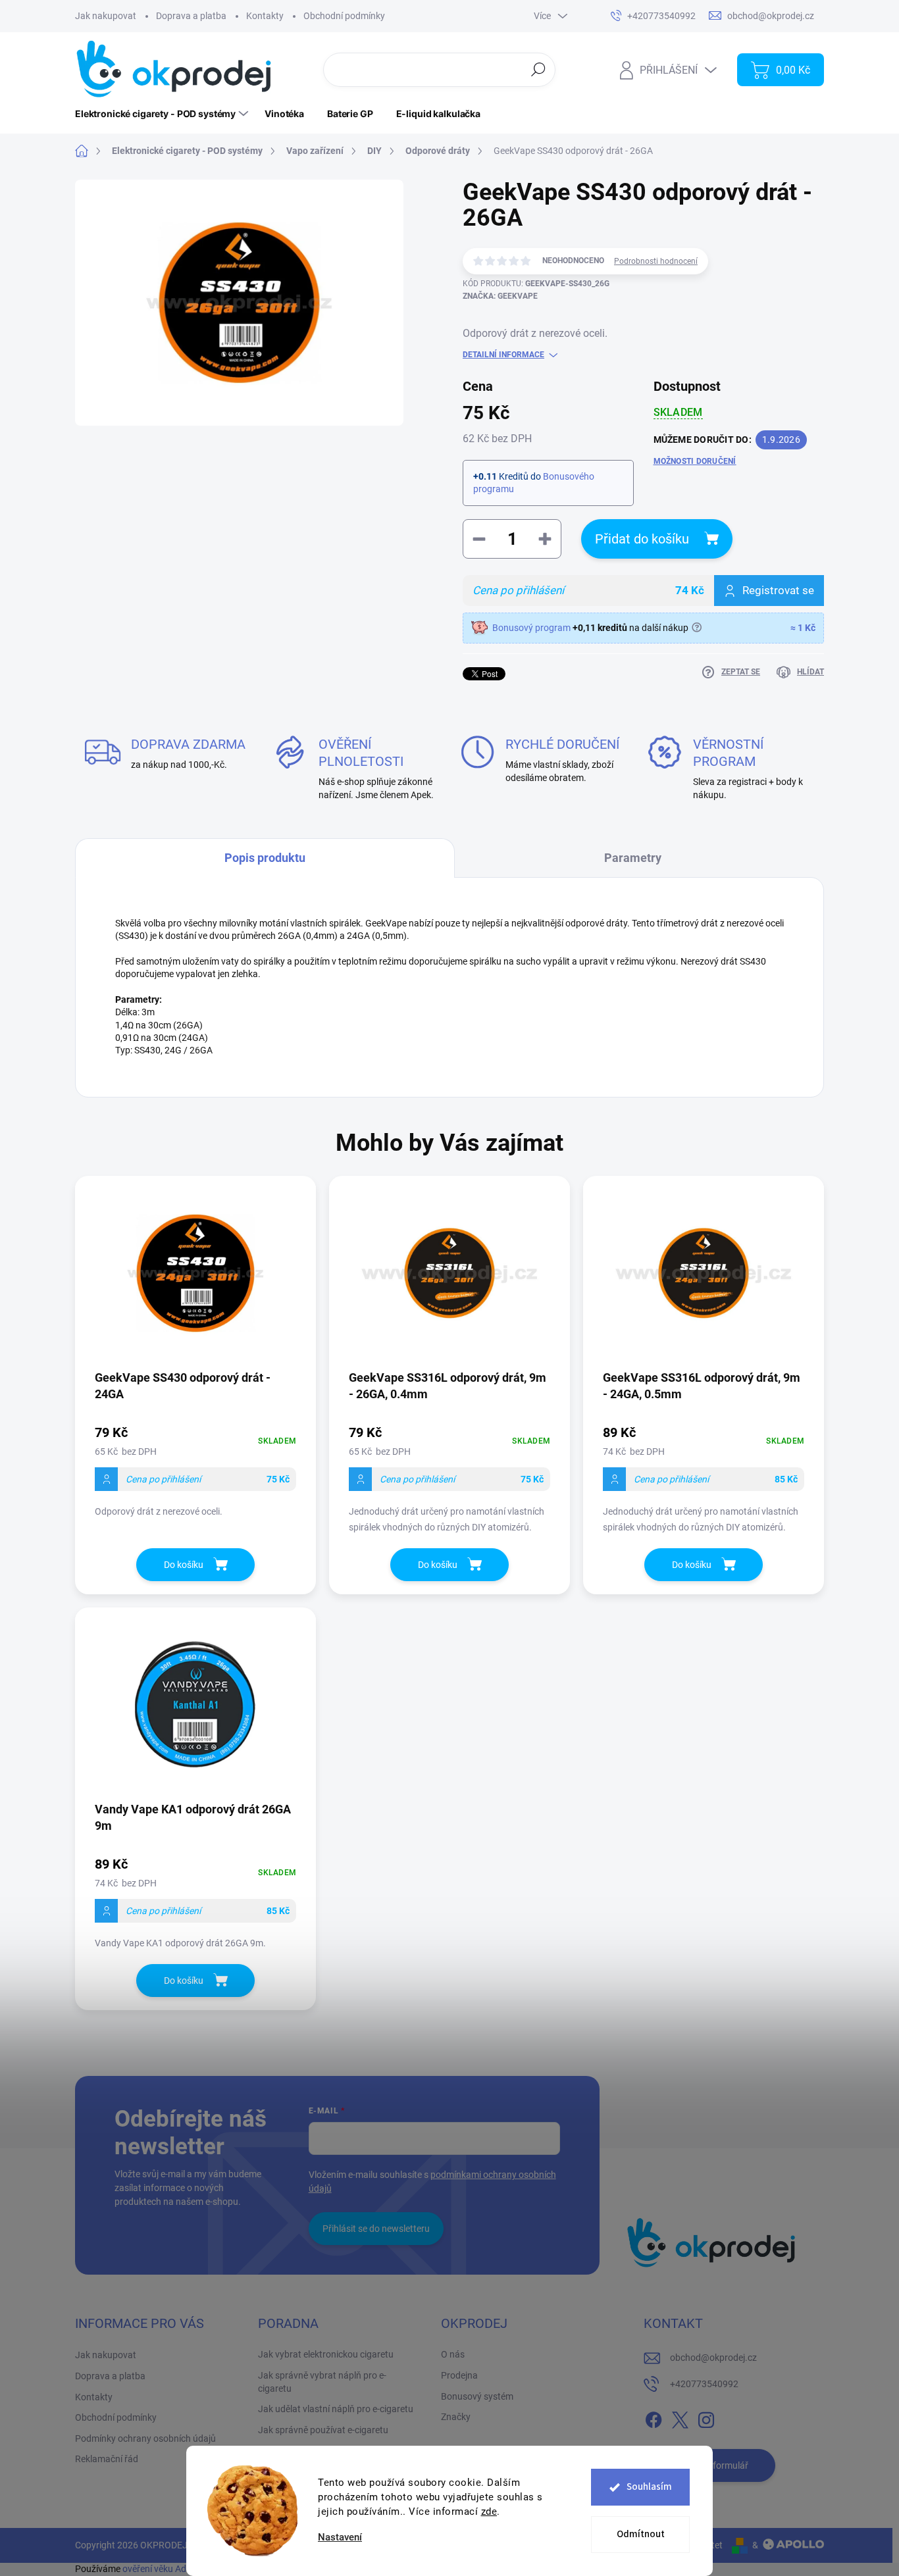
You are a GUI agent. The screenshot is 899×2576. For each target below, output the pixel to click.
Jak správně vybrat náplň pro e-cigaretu (322, 2382)
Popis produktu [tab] (265, 858)
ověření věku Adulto (162, 2569)
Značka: (500, 296)
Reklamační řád (107, 2459)
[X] (680, 2417)
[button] (195, 1470)
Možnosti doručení (695, 461)
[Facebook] (654, 2417)
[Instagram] (706, 2417)
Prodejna (459, 2375)
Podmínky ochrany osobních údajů (145, 2438)
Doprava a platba (191, 16)
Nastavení (340, 2538)
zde (489, 2512)
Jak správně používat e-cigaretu (323, 2430)
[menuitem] (163, 114)
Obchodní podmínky (344, 16)
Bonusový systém (477, 2396)
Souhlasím (649, 2487)
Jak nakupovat (106, 16)
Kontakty (265, 16)
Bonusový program (531, 628)
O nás (453, 2354)
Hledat (538, 69)
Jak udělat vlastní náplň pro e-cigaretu (336, 2409)
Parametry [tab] (633, 858)
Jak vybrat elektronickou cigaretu (326, 2354)
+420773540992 (704, 2384)
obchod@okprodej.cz (713, 2358)
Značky (456, 2417)
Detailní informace (503, 355)
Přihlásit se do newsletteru (376, 2229)
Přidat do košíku (642, 539)
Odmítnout (641, 2534)
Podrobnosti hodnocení (656, 261)
